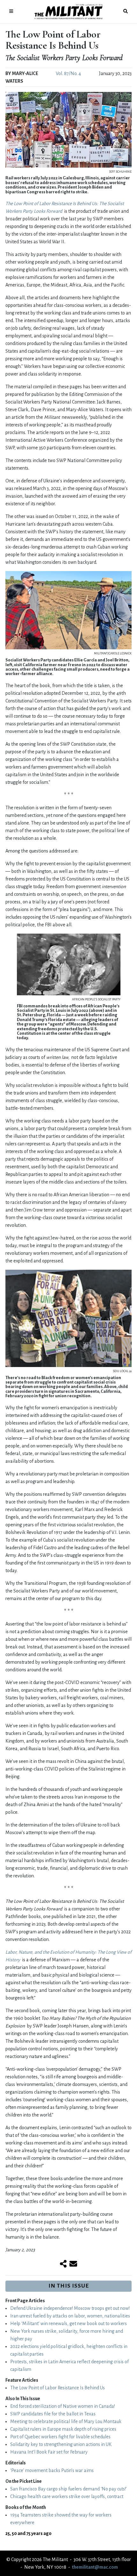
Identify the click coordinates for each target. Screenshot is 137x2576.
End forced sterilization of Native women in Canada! (63, 2406)
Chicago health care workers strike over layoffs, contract (67, 2497)
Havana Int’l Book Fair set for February (49, 2452)
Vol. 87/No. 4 (68, 73)
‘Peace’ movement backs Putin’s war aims (52, 2470)
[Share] (63, 2264)
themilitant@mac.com (95, 2567)
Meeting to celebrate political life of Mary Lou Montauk (66, 2421)
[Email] (73, 2264)
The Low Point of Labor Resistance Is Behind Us (58, 2388)
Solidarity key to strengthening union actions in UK (61, 2444)
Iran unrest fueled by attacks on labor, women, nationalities (70, 2316)
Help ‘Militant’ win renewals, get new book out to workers (68, 2324)
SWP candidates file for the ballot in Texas (53, 2414)
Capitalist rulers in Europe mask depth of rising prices (63, 2429)
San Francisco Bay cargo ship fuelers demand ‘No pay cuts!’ (68, 2489)
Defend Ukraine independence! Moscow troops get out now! (70, 2308)
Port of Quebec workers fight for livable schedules (60, 2437)
